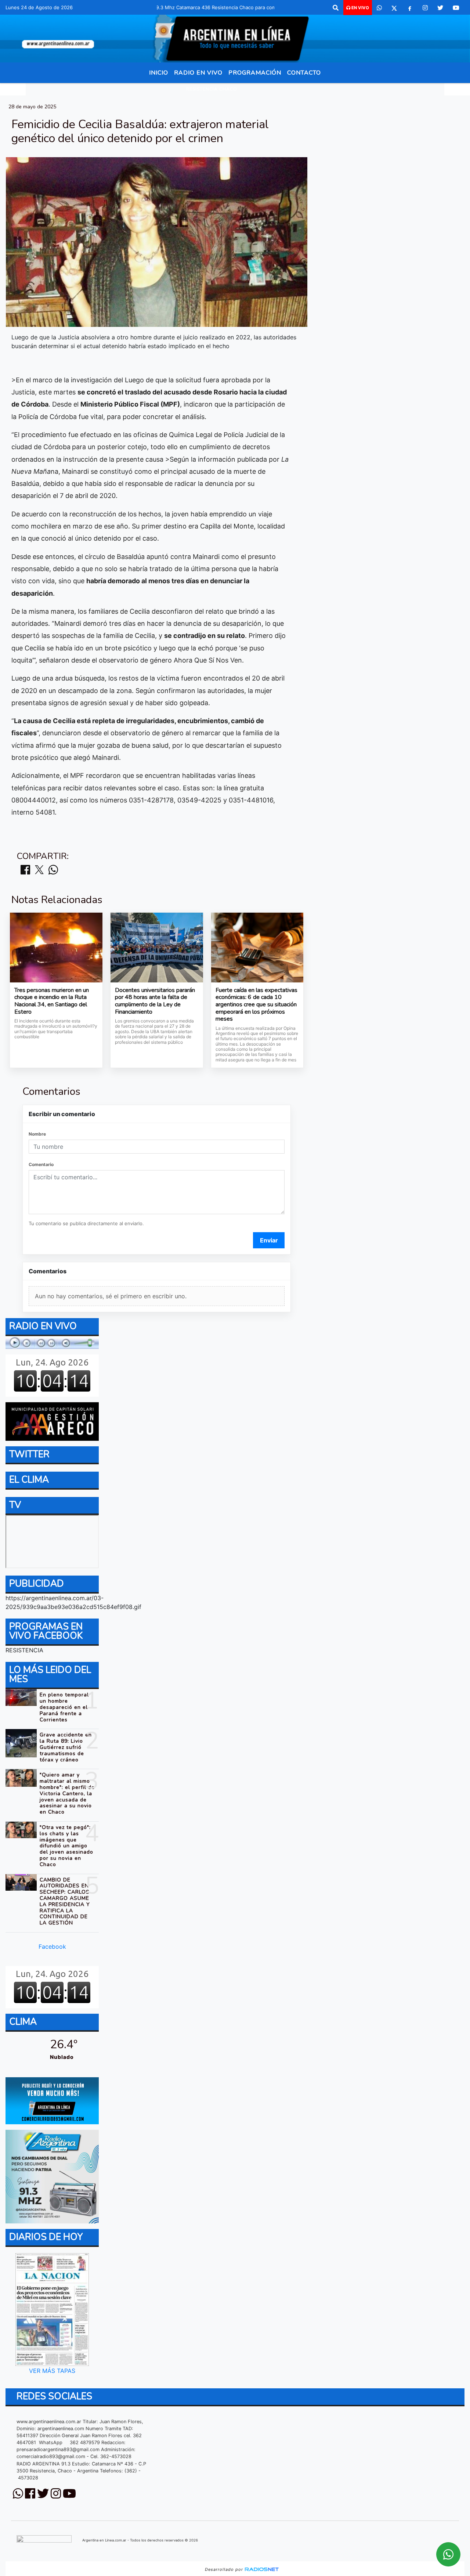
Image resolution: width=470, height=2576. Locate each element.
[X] (394, 8)
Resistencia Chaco (212, 89)
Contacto (304, 73)
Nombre (37, 1134)
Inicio (159, 73)
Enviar (269, 1240)
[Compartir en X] (39, 870)
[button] (336, 8)
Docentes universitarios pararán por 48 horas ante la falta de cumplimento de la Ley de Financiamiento (155, 1001)
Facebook (52, 1947)
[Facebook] (410, 8)
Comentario (41, 1164)
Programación (255, 73)
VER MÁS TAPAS (52, 2371)
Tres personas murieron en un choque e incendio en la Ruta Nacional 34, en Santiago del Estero (52, 1001)
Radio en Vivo (198, 73)
